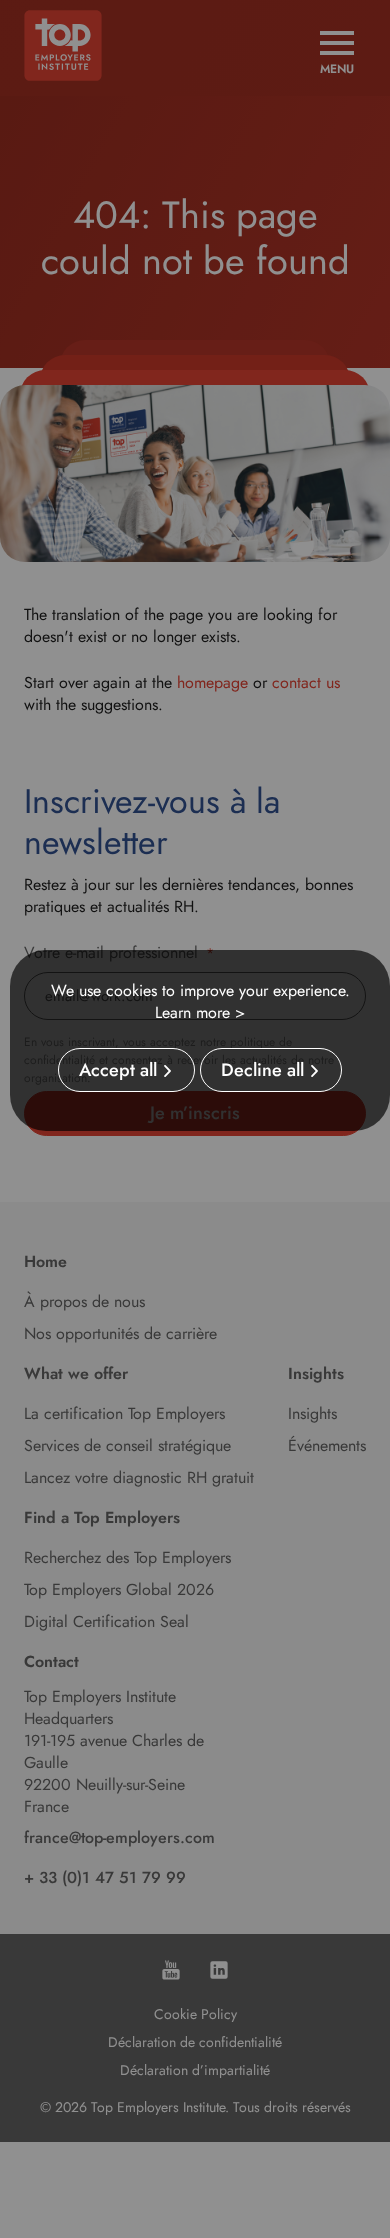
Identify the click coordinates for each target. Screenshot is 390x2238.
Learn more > (200, 1012)
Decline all (262, 1070)
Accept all (118, 1070)
